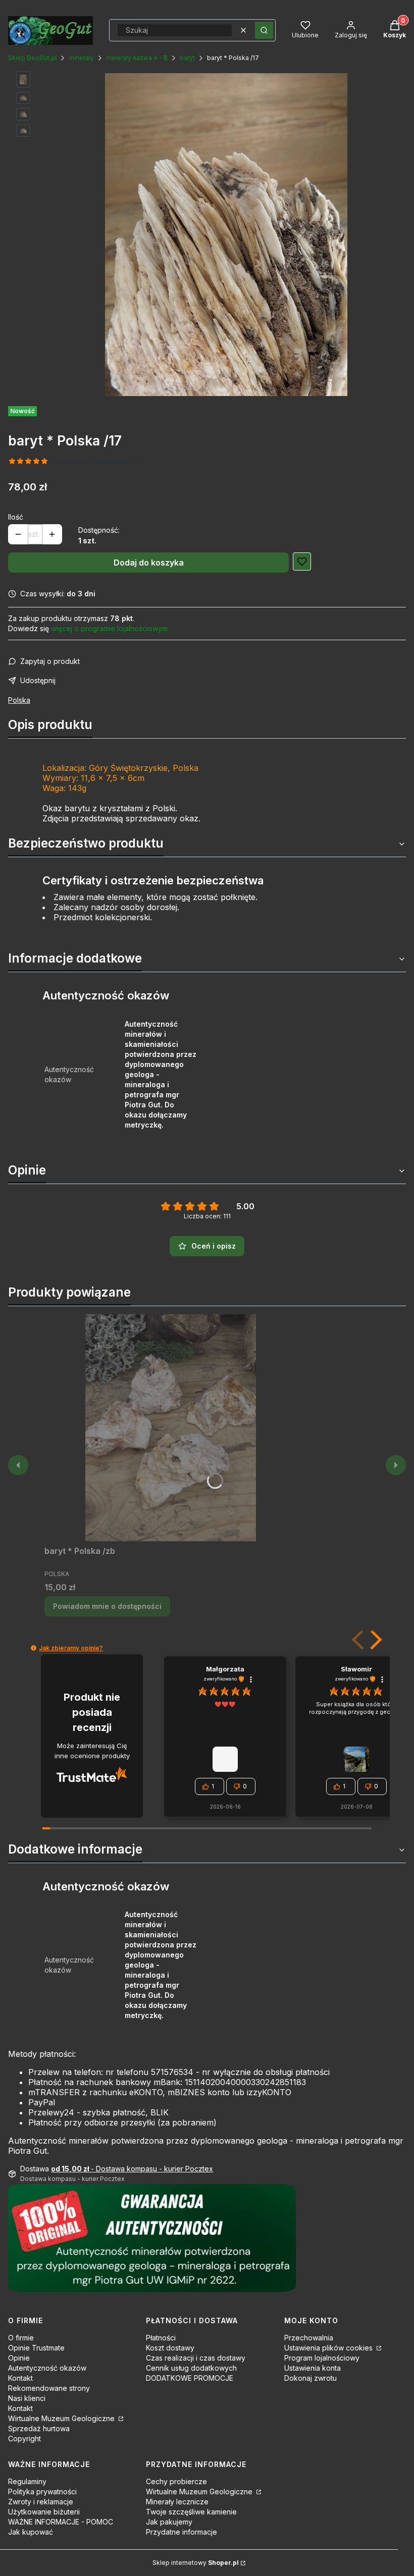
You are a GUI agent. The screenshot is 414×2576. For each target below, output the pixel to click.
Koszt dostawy (170, 2348)
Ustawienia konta (313, 2368)
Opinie (19, 2358)
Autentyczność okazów (47, 2368)
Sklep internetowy (196, 2563)
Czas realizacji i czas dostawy (196, 2358)
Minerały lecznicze (177, 2502)
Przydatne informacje (182, 2532)
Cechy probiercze (176, 2481)
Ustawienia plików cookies (329, 2348)
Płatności (161, 2338)
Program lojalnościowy (322, 2358)
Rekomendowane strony (49, 2388)
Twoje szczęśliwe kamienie (191, 2512)
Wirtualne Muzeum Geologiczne (62, 2418)
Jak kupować (31, 2532)
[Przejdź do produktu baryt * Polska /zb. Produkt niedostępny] (171, 1428)
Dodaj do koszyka (149, 563)
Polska (19, 700)
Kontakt (20, 2378)
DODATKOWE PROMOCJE (190, 2378)
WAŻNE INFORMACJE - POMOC (61, 2522)
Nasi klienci (27, 2398)
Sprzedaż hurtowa (39, 2428)
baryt (187, 58)
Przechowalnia (309, 2338)
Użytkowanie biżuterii (44, 2512)
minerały (81, 58)
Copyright (24, 2439)
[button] (264, 30)
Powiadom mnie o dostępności (107, 1606)
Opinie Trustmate (36, 2348)
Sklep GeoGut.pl (32, 58)
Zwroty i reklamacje (41, 2502)
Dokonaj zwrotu (310, 2378)
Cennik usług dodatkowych (191, 2368)
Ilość (16, 517)
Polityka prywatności (42, 2491)
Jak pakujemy (169, 2522)
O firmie (21, 2338)
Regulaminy (27, 2481)
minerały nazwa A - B (137, 58)
